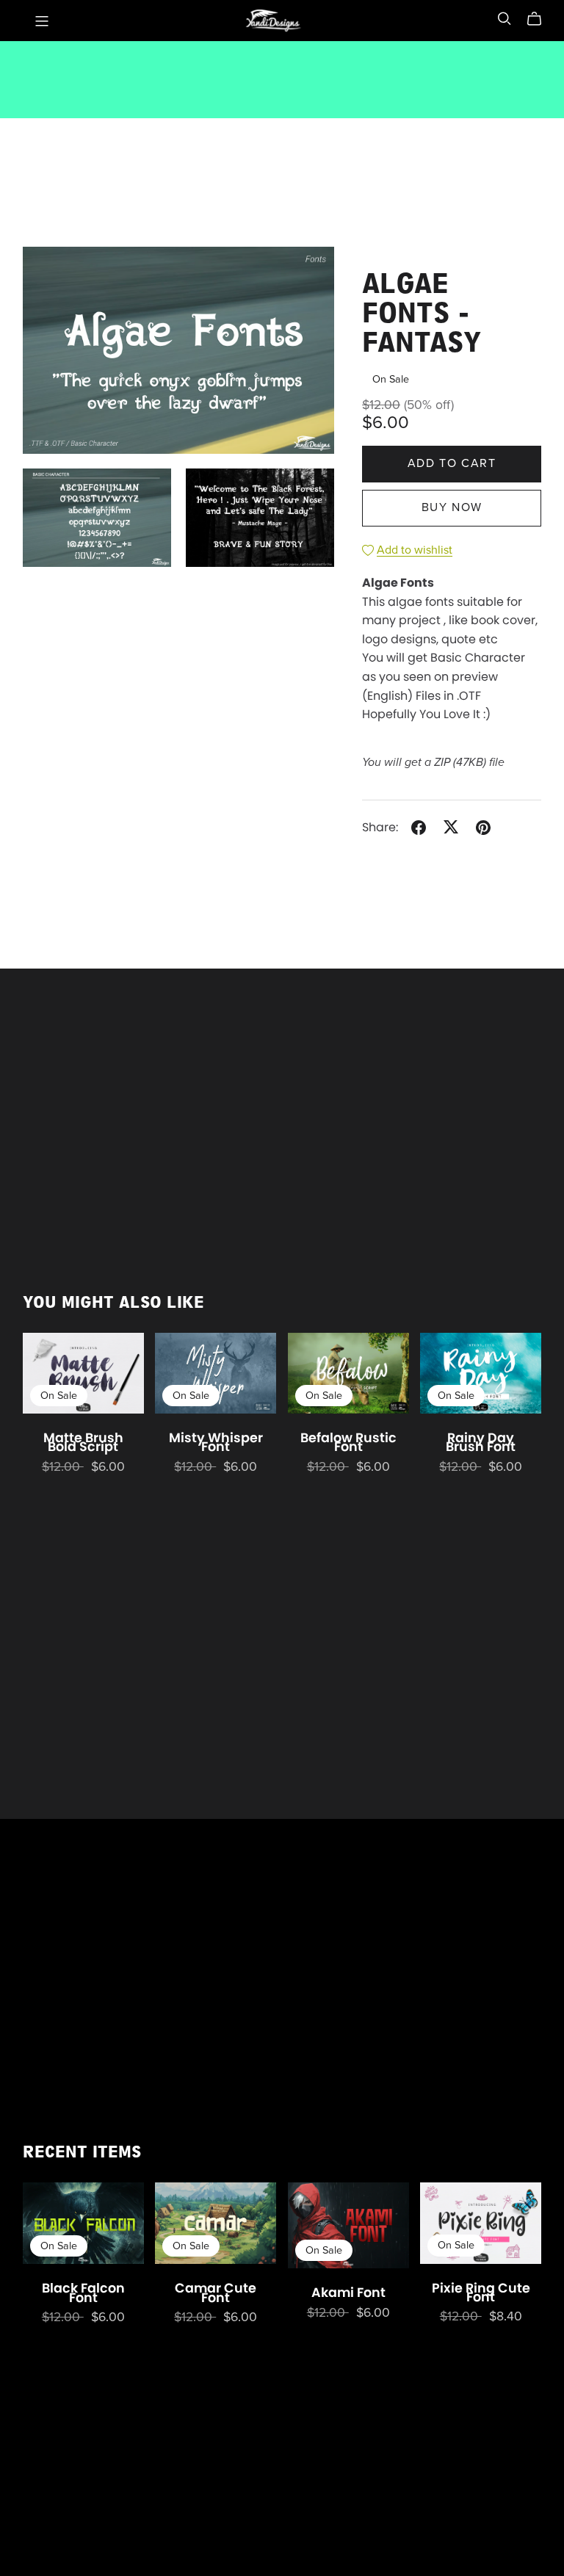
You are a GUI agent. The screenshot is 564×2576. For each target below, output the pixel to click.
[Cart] (540, 19)
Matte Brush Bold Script (83, 1442)
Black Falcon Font (83, 2293)
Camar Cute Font (216, 2293)
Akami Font (348, 2293)
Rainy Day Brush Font (481, 1442)
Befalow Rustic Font (348, 1442)
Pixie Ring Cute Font (481, 2293)
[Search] (505, 19)
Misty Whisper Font (216, 1442)
